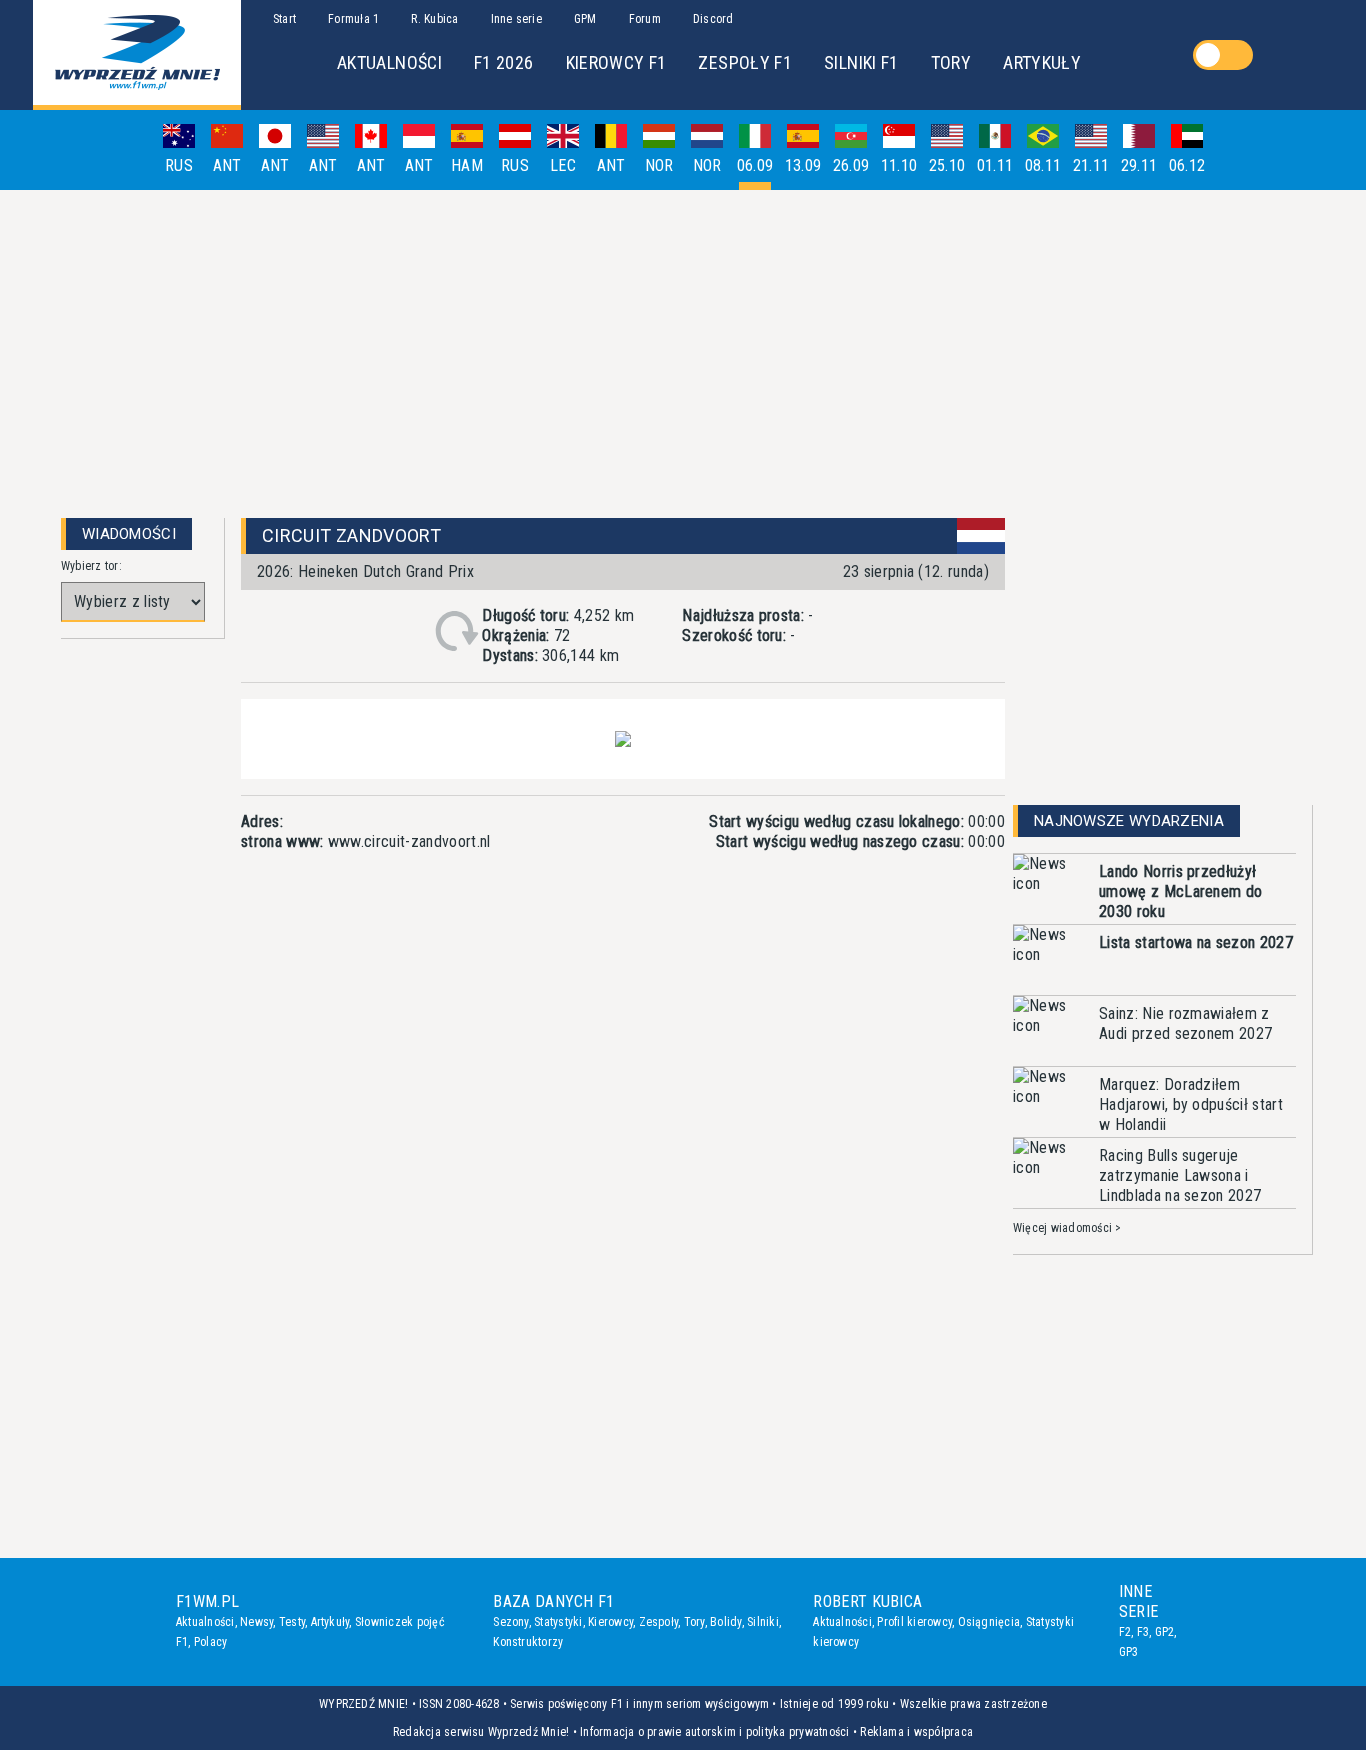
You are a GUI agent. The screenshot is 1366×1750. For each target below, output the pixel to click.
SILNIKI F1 (861, 62)
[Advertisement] (683, 346)
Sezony (510, 1622)
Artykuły (330, 1622)
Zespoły (659, 1622)
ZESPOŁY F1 (745, 62)
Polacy (210, 1642)
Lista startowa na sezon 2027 (1196, 942)
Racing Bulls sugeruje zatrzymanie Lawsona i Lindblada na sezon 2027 (1180, 1175)
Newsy (256, 1622)
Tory (694, 1622)
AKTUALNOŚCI (389, 62)
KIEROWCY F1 (616, 62)
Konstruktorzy (528, 1642)
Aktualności (205, 1622)
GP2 (1165, 1632)
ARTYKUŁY (1042, 62)
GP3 (1129, 1652)
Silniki (763, 1622)
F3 (1143, 1632)
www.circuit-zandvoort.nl (409, 841)
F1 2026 (504, 62)
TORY (951, 62)
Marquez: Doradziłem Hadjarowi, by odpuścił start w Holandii (1191, 1104)
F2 (1125, 1632)
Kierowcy (610, 1622)
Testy (292, 1622)
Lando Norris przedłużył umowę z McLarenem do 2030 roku (1180, 891)
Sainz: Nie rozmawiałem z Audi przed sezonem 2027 (1185, 1023)
